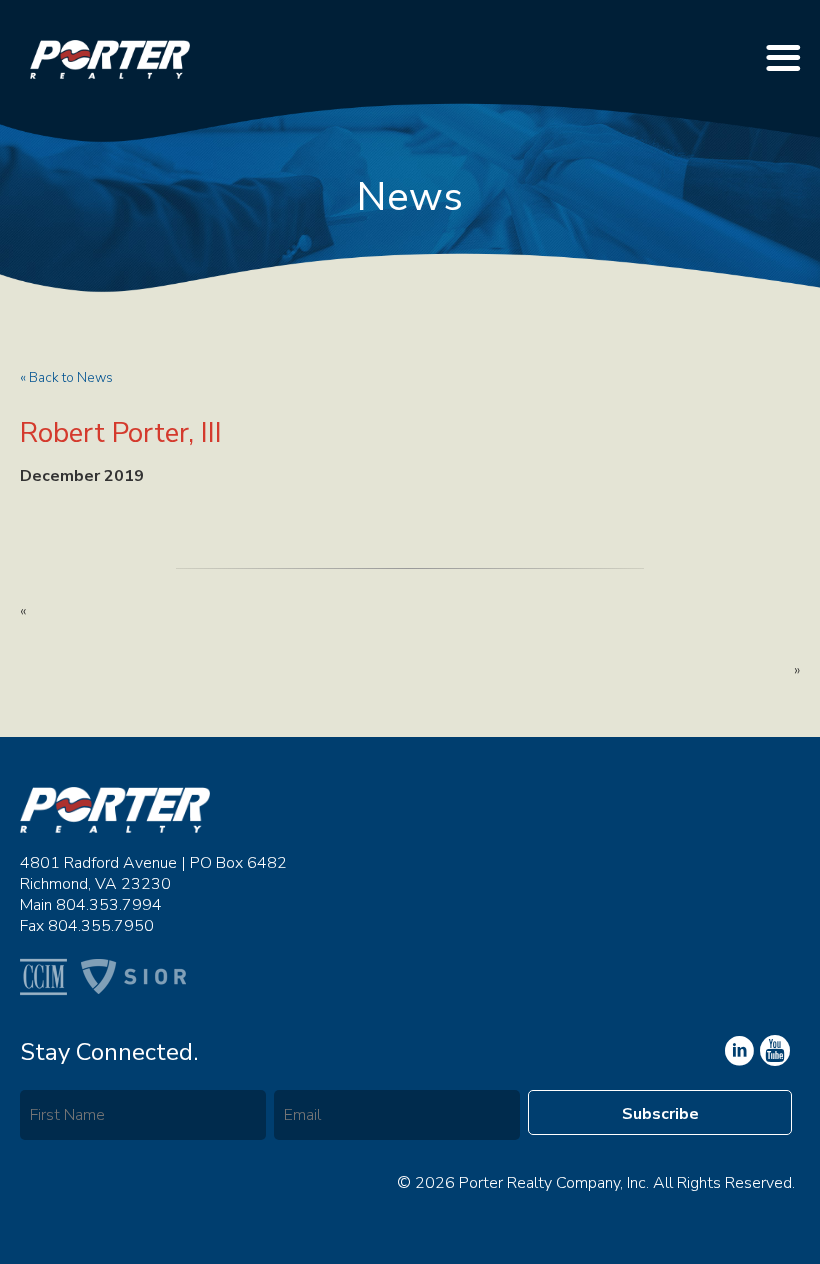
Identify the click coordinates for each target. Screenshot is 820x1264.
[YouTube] (738, 1051)
